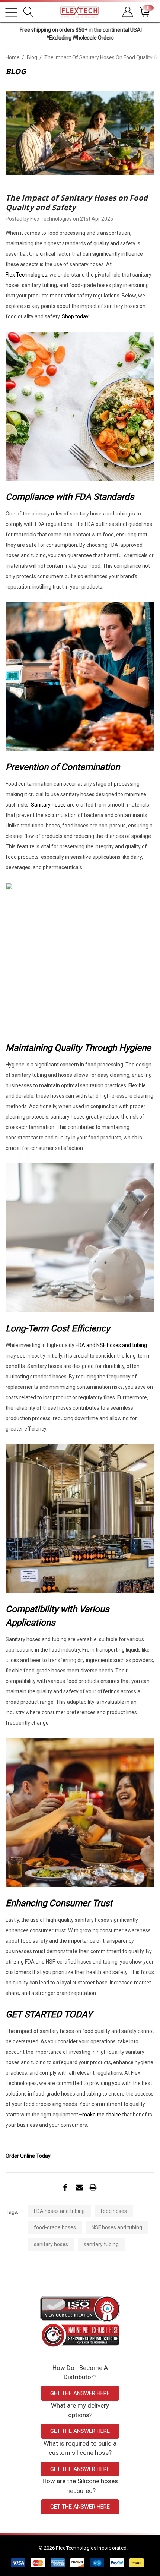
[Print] (93, 2187)
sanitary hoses (51, 2244)
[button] (80, 2309)
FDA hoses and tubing (59, 2211)
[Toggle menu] (11, 12)
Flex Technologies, (27, 275)
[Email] (79, 2187)
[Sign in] (127, 12)
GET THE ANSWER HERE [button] (80, 2393)
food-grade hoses (55, 2227)
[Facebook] (65, 2187)
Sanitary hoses (48, 805)
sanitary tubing (101, 2244)
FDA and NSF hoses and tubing (111, 1345)
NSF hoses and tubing (117, 2227)
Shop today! (76, 316)
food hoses (114, 2211)
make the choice (102, 2115)
